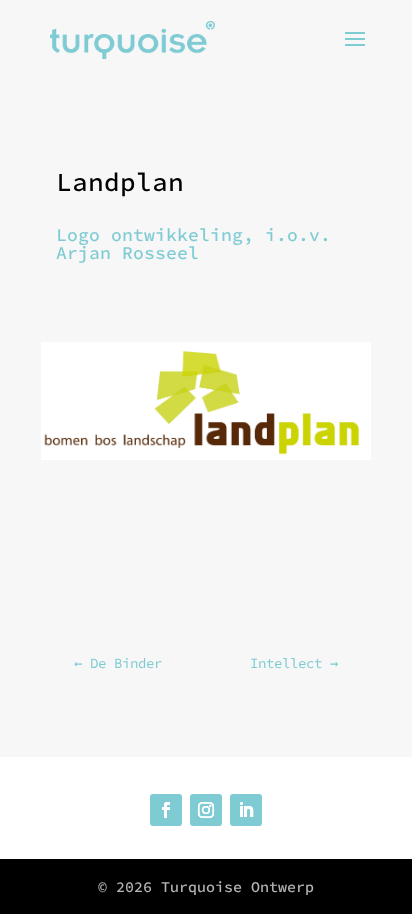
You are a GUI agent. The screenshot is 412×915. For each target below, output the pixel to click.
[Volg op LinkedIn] (246, 810)
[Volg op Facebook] (166, 810)
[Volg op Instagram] (206, 810)
